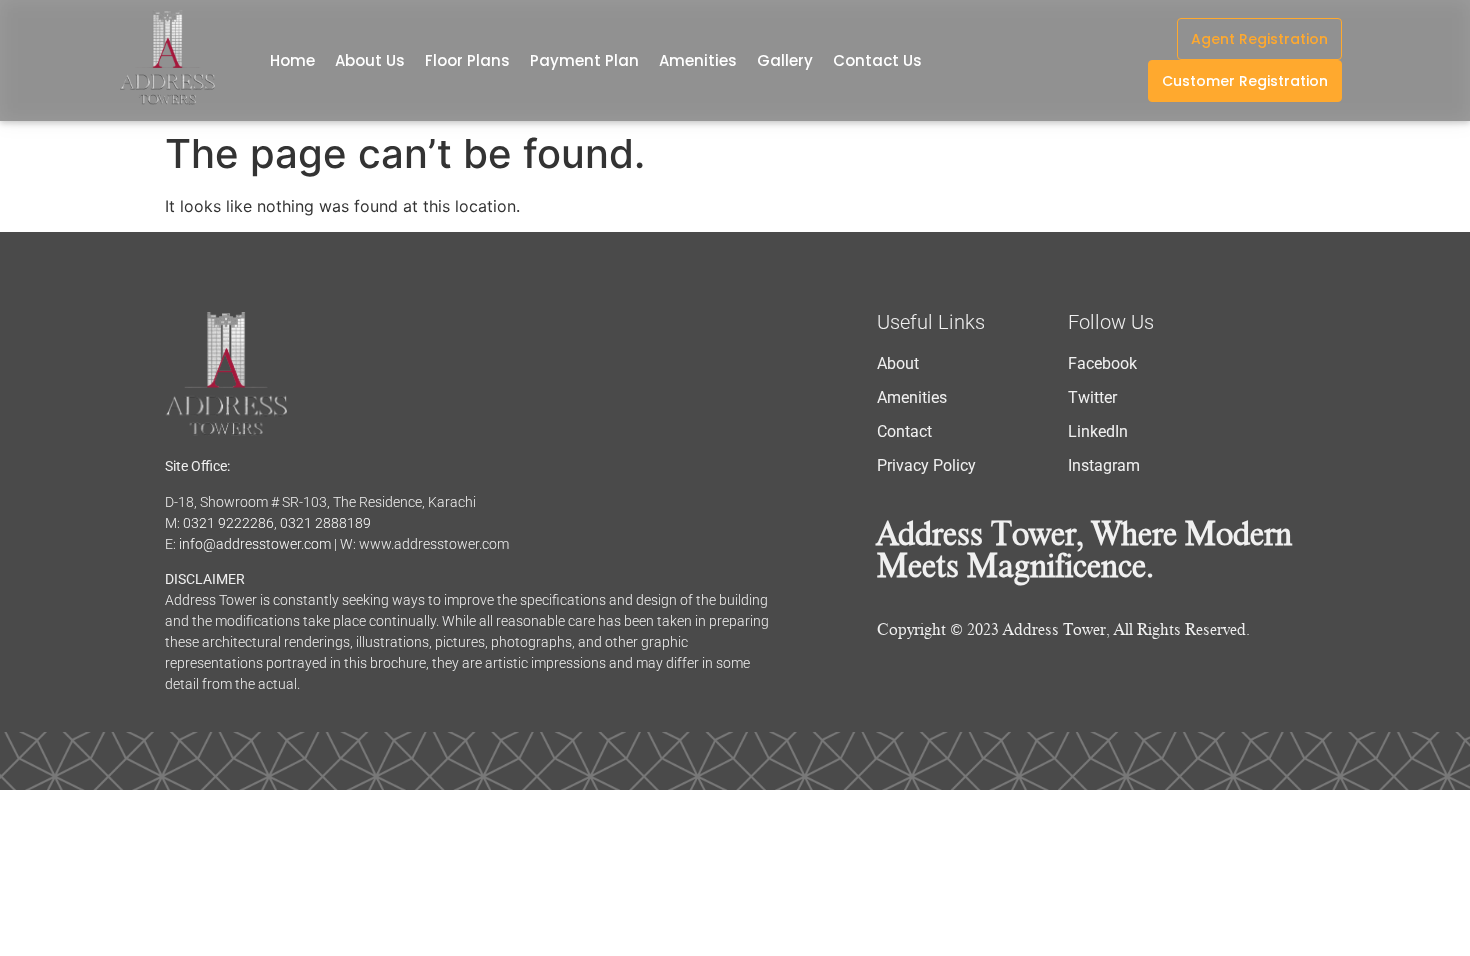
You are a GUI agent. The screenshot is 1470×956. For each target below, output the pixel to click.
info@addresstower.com (255, 544)
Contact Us (877, 60)
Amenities (698, 60)
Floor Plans (467, 60)
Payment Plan (584, 60)
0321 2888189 (325, 523)
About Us (370, 60)
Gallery (785, 60)
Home (292, 60)
